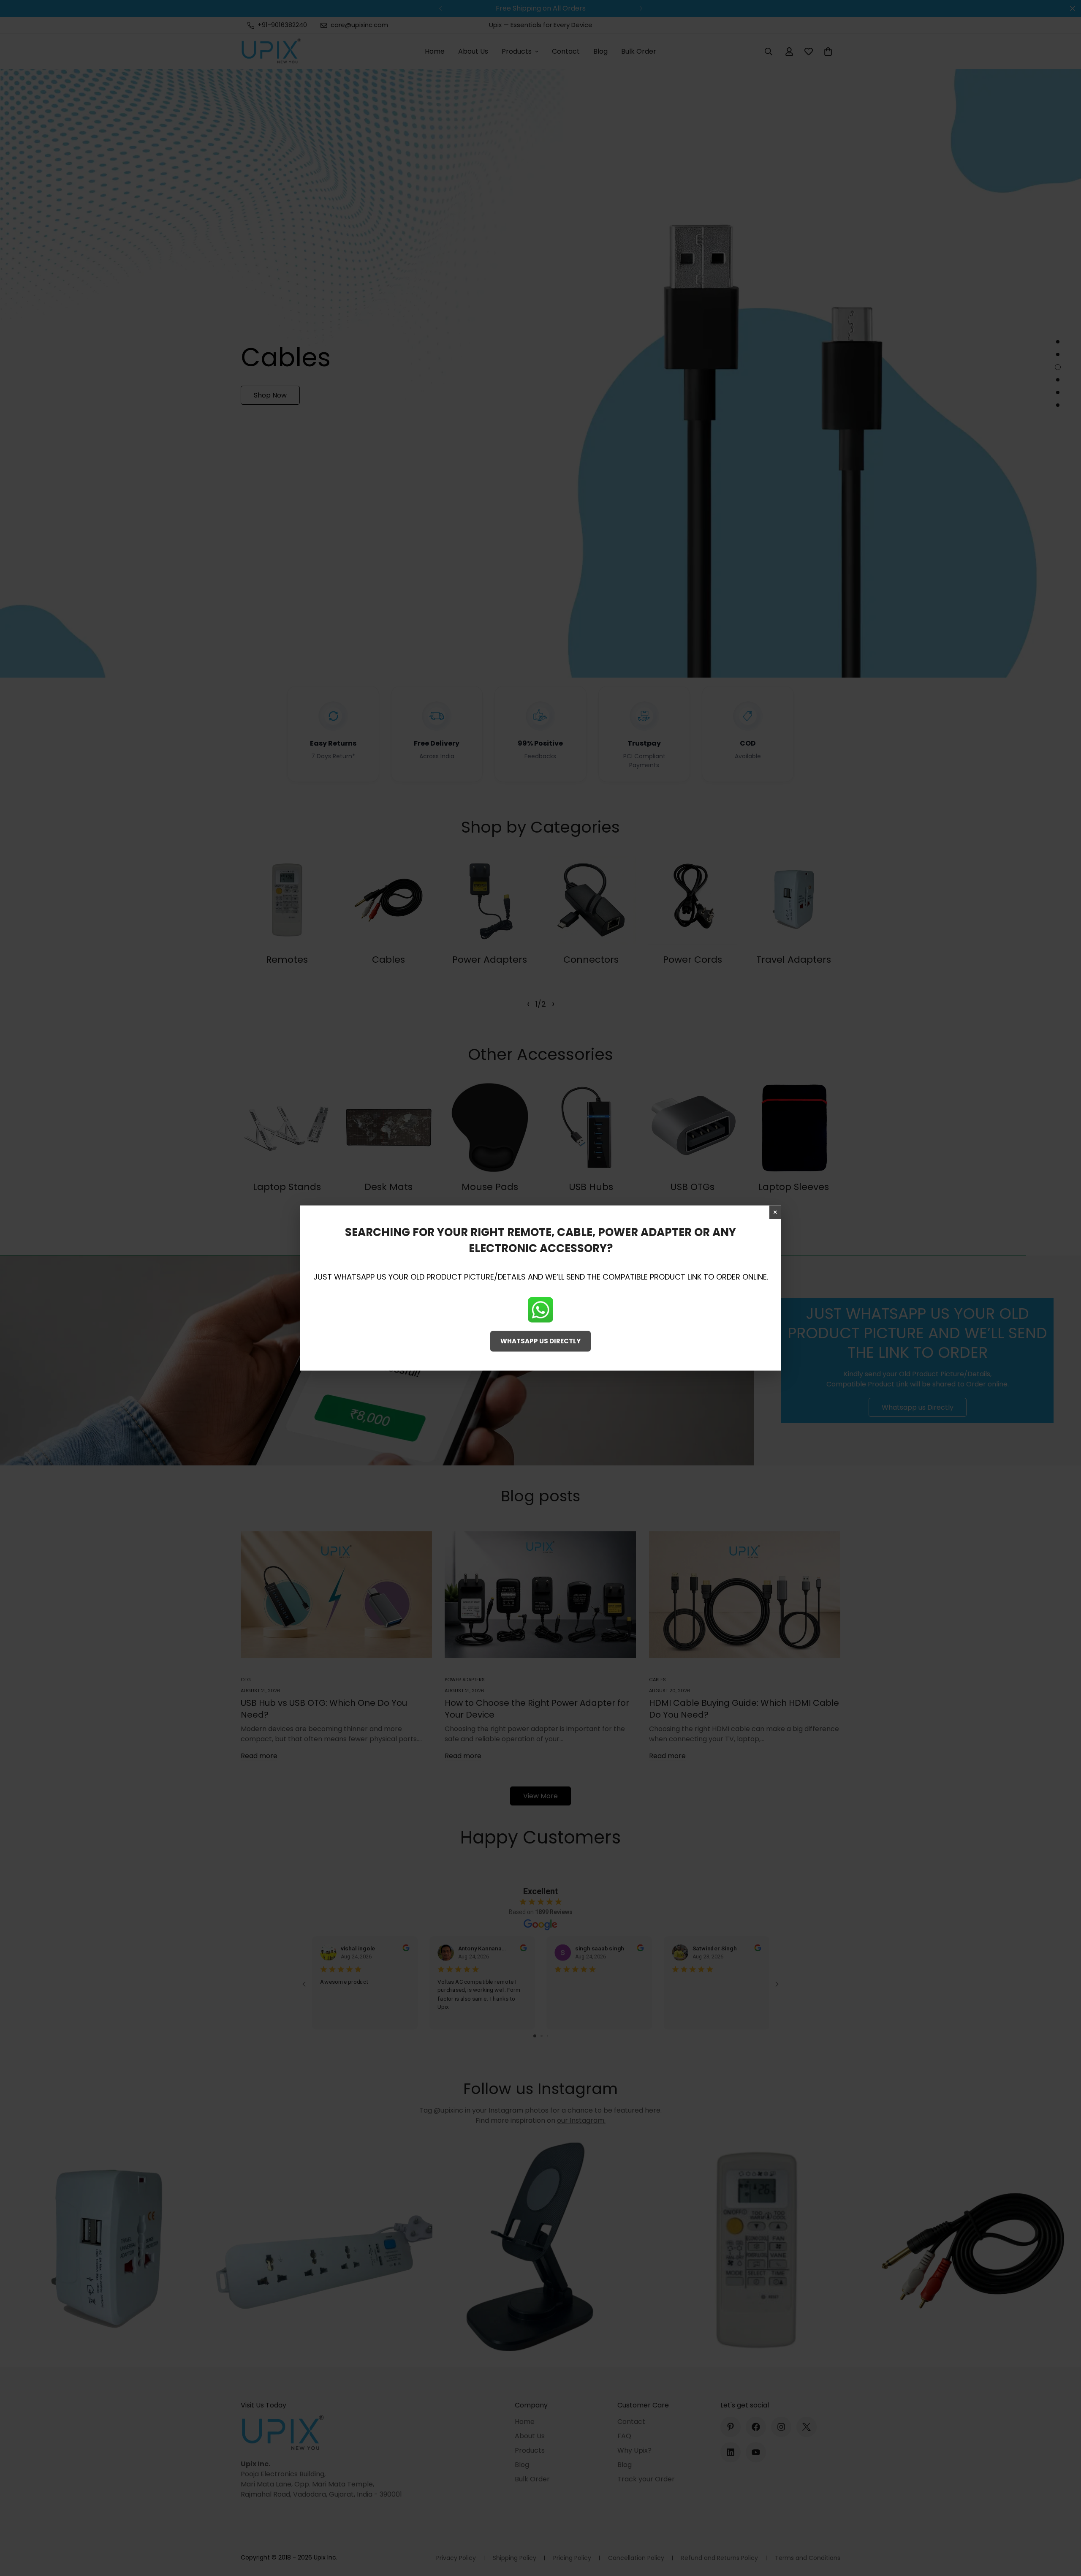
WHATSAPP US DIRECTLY (540, 1341)
